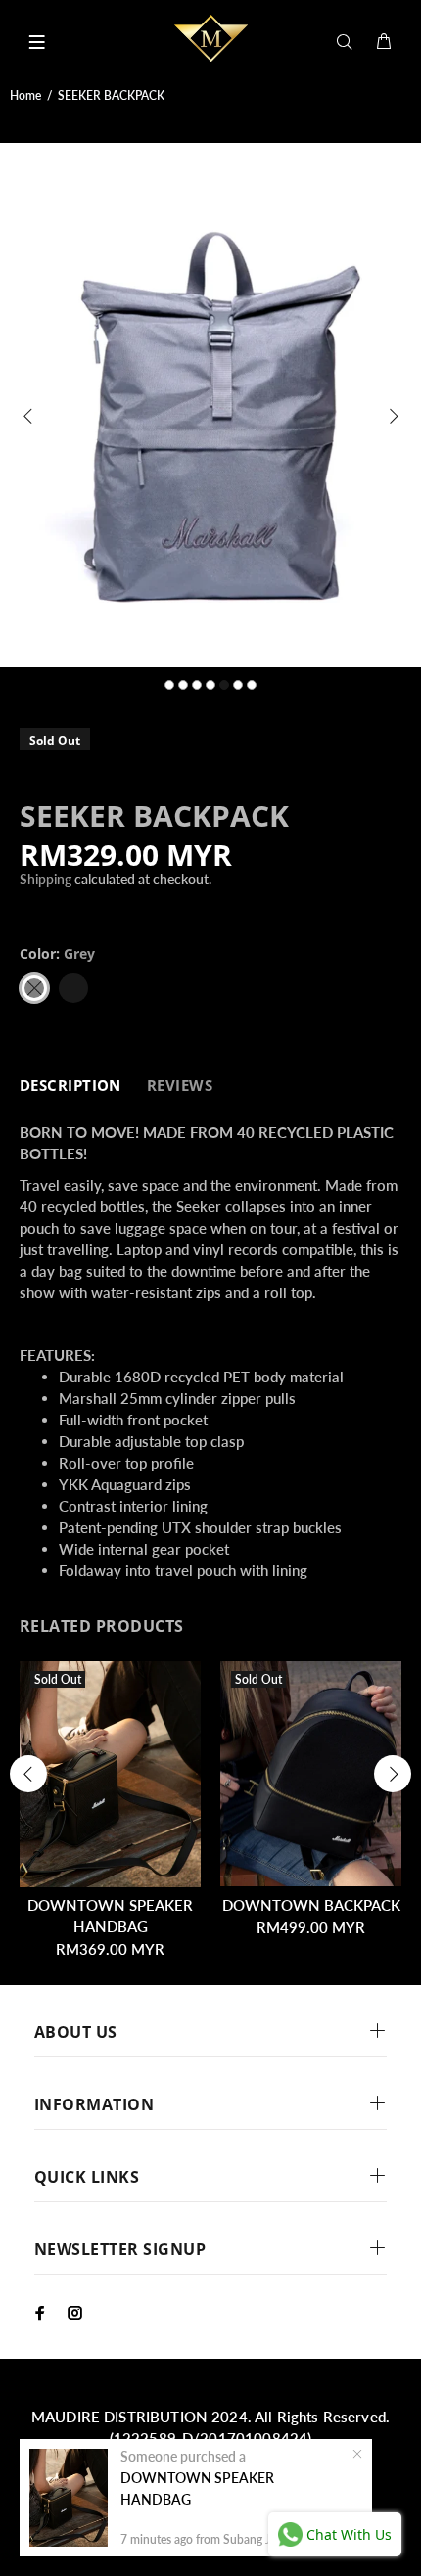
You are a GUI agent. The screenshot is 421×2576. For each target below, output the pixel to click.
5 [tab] (224, 685)
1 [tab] (169, 685)
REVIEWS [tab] (180, 1085)
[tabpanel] (210, 405)
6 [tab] (238, 685)
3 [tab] (197, 685)
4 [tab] (210, 685)
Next (393, 416)
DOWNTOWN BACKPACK (311, 1905)
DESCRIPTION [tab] (70, 1085)
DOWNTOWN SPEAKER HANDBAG (197, 2488)
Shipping (46, 879)
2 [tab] (183, 685)
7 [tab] (252, 685)
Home (25, 95)
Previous (28, 416)
